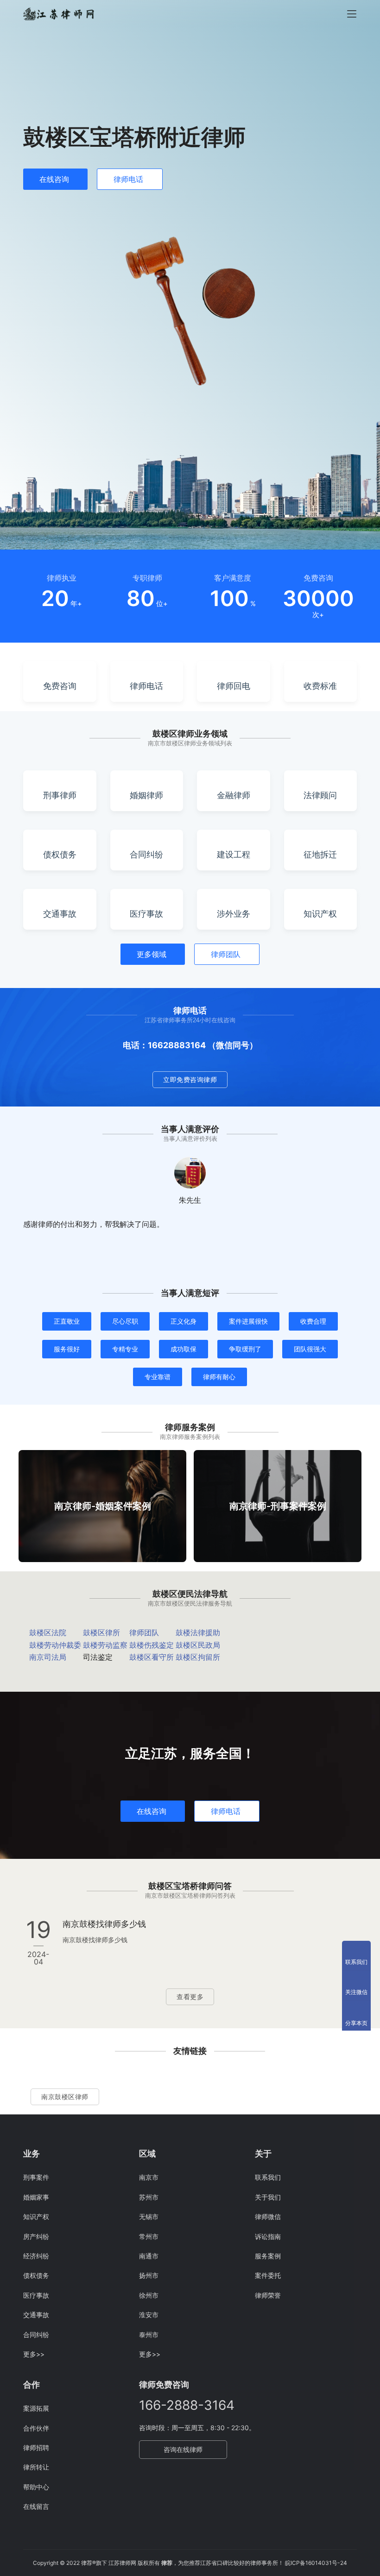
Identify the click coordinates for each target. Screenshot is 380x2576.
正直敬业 (67, 1321)
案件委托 (268, 2275)
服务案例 (268, 2256)
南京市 (149, 2177)
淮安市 (149, 2315)
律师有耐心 (219, 1377)
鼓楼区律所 (101, 1632)
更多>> (34, 2354)
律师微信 (268, 2216)
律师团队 (226, 954)
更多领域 (152, 954)
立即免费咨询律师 (190, 1079)
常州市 (149, 2236)
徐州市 (149, 2295)
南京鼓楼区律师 (65, 2097)
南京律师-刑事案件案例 (278, 1506)
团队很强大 (310, 1349)
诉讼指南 (268, 2236)
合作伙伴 (36, 2428)
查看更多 (190, 1997)
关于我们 (268, 2197)
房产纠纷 (36, 2236)
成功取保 (184, 1349)
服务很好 (67, 1349)
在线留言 (36, 2506)
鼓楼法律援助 (198, 1632)
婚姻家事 (36, 2197)
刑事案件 (36, 2177)
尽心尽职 (125, 1321)
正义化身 (184, 1321)
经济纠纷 (36, 2256)
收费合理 (313, 1321)
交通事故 (36, 2315)
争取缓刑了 (245, 1349)
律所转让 (36, 2467)
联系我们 (268, 2177)
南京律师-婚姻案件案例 (103, 1506)
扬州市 (149, 2275)
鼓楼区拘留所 (198, 1657)
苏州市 (149, 2197)
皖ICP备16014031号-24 (316, 2563)
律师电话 (128, 179)
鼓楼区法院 (48, 1632)
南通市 (149, 2256)
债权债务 (36, 2275)
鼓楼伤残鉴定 (152, 1645)
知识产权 (36, 2216)
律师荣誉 (268, 2295)
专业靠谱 (158, 1377)
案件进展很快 (248, 1321)
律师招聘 (36, 2448)
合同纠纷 (36, 2335)
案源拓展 (36, 2408)
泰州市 (149, 2335)
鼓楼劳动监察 (105, 1645)
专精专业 (125, 1349)
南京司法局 (48, 1657)
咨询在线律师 (183, 2449)
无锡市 (149, 2216)
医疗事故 (36, 2295)
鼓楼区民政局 (198, 1645)
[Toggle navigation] (352, 14)
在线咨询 (54, 179)
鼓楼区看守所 (152, 1657)
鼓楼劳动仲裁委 (55, 1645)
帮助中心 (36, 2487)
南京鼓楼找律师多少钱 (104, 1924)
